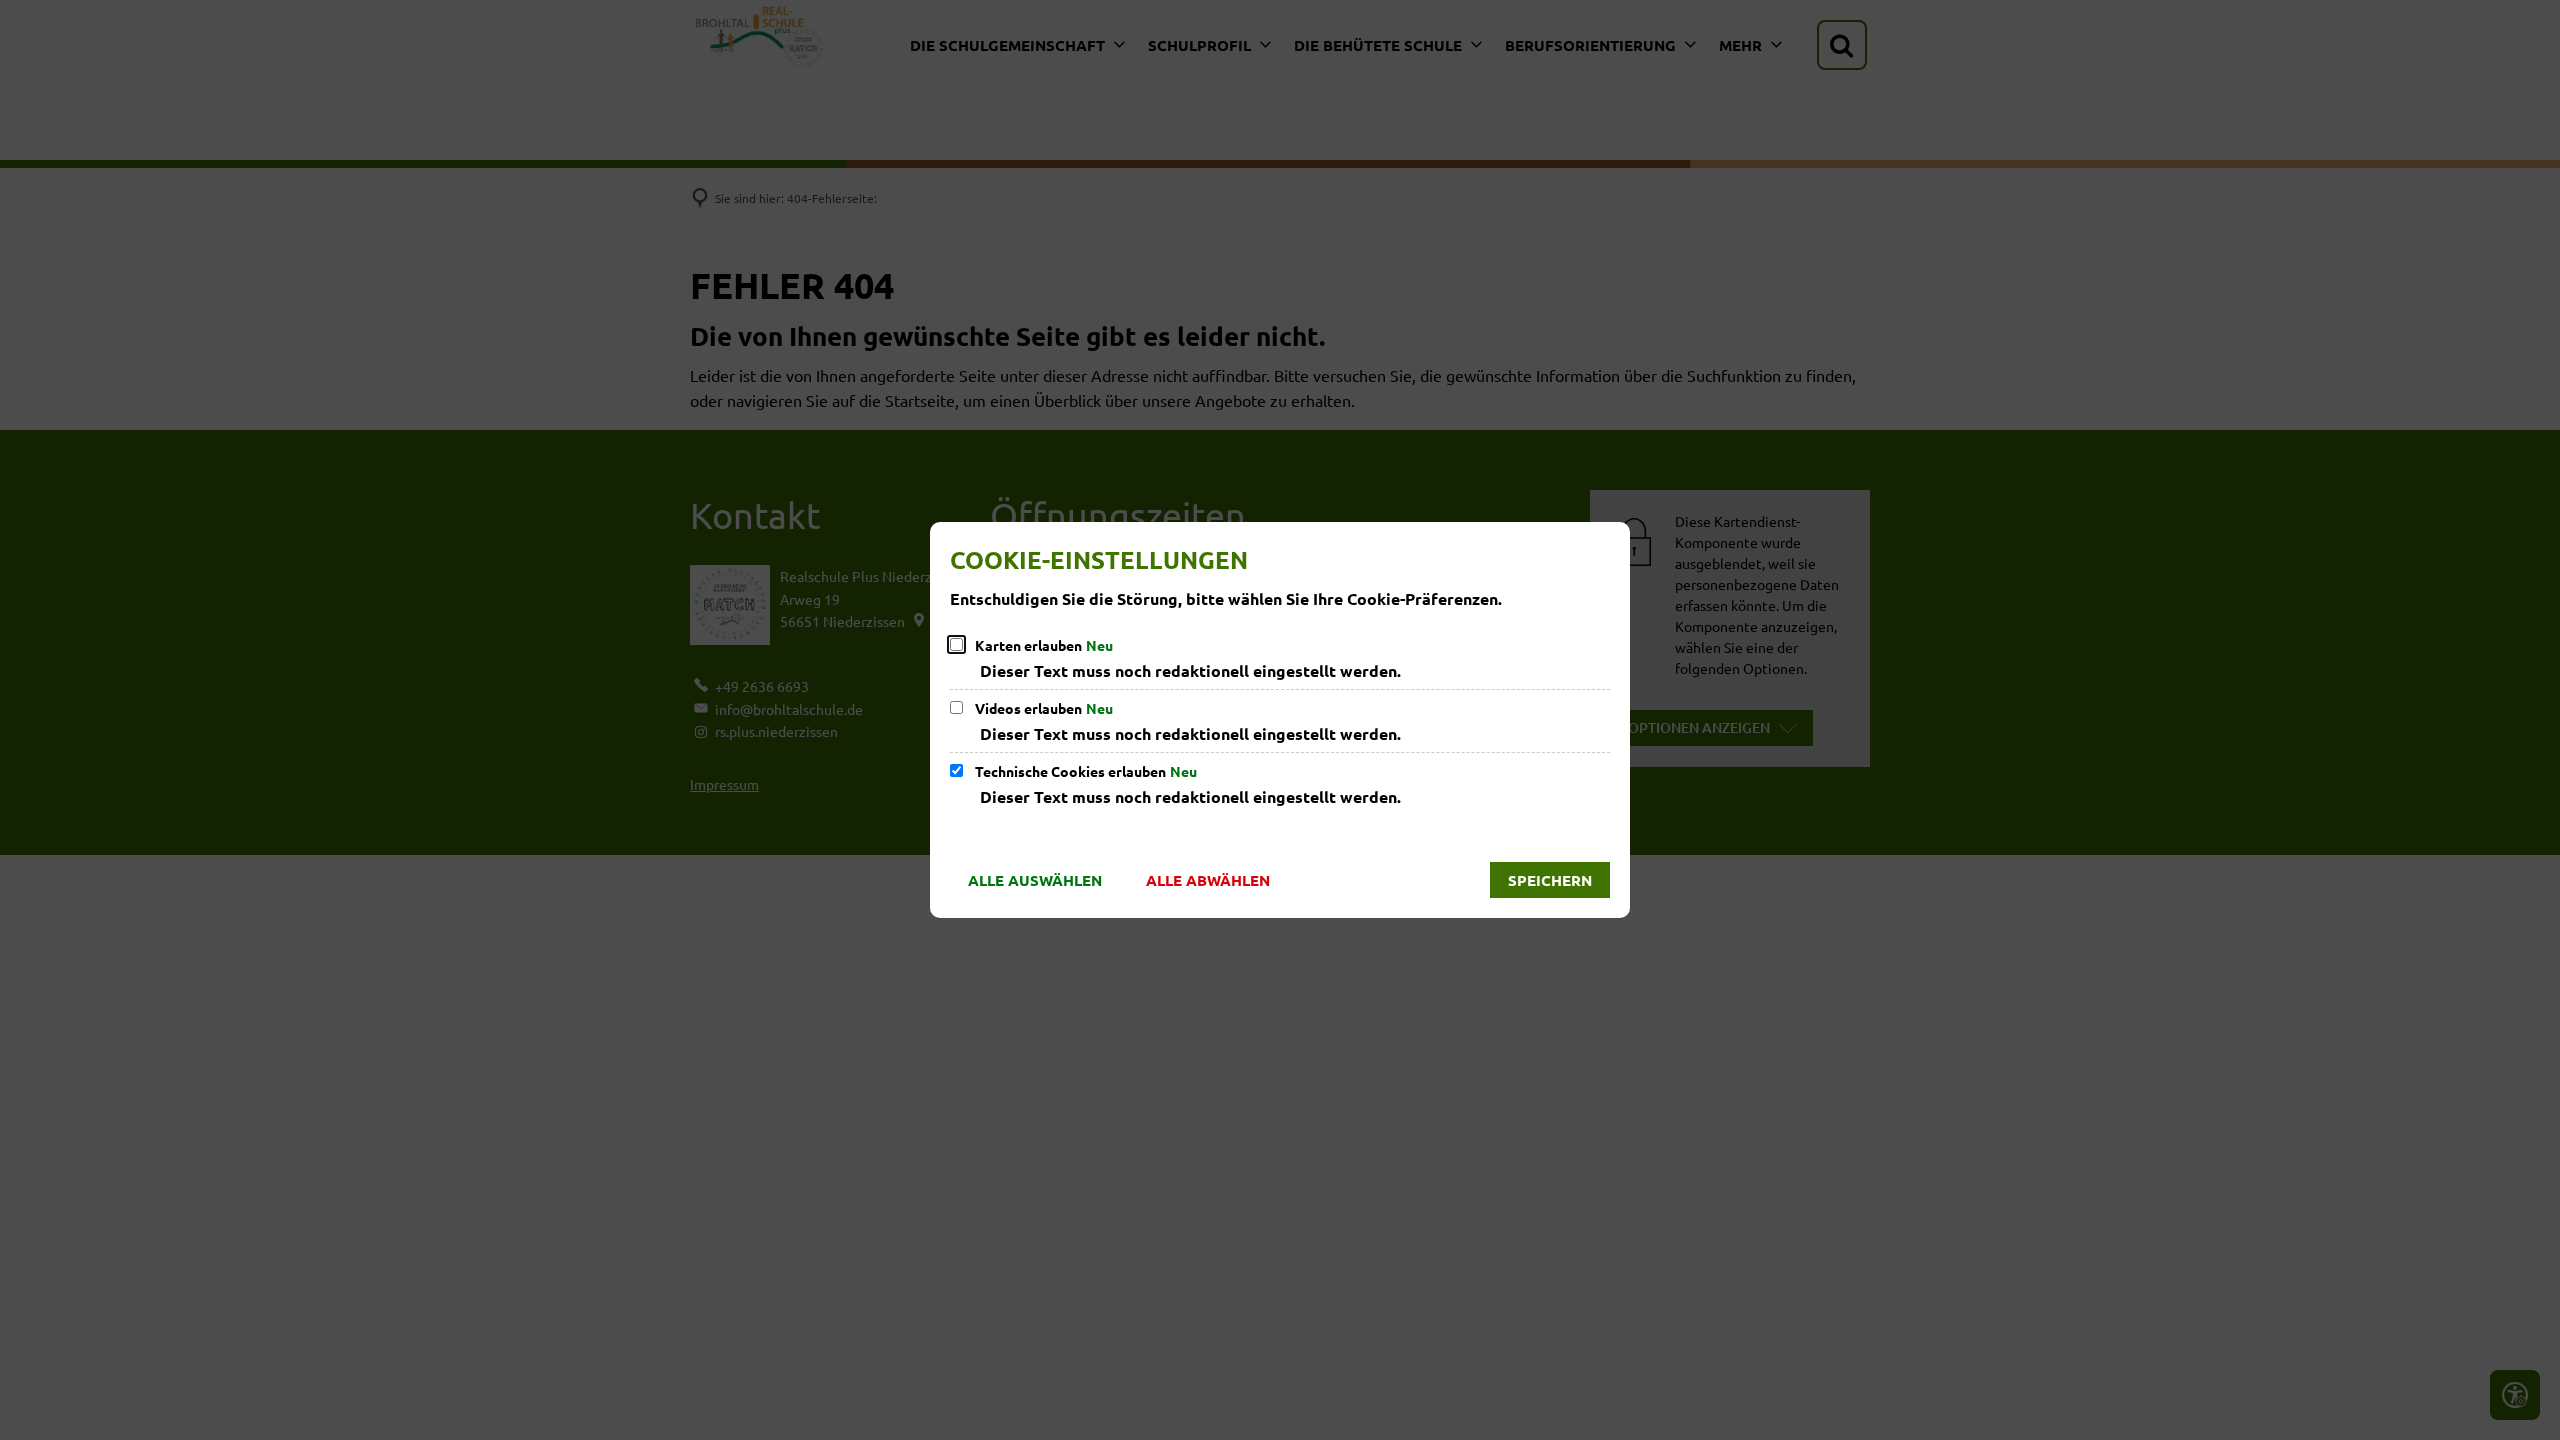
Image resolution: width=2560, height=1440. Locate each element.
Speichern (1550, 880)
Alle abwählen (1208, 880)
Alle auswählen (1035, 880)
